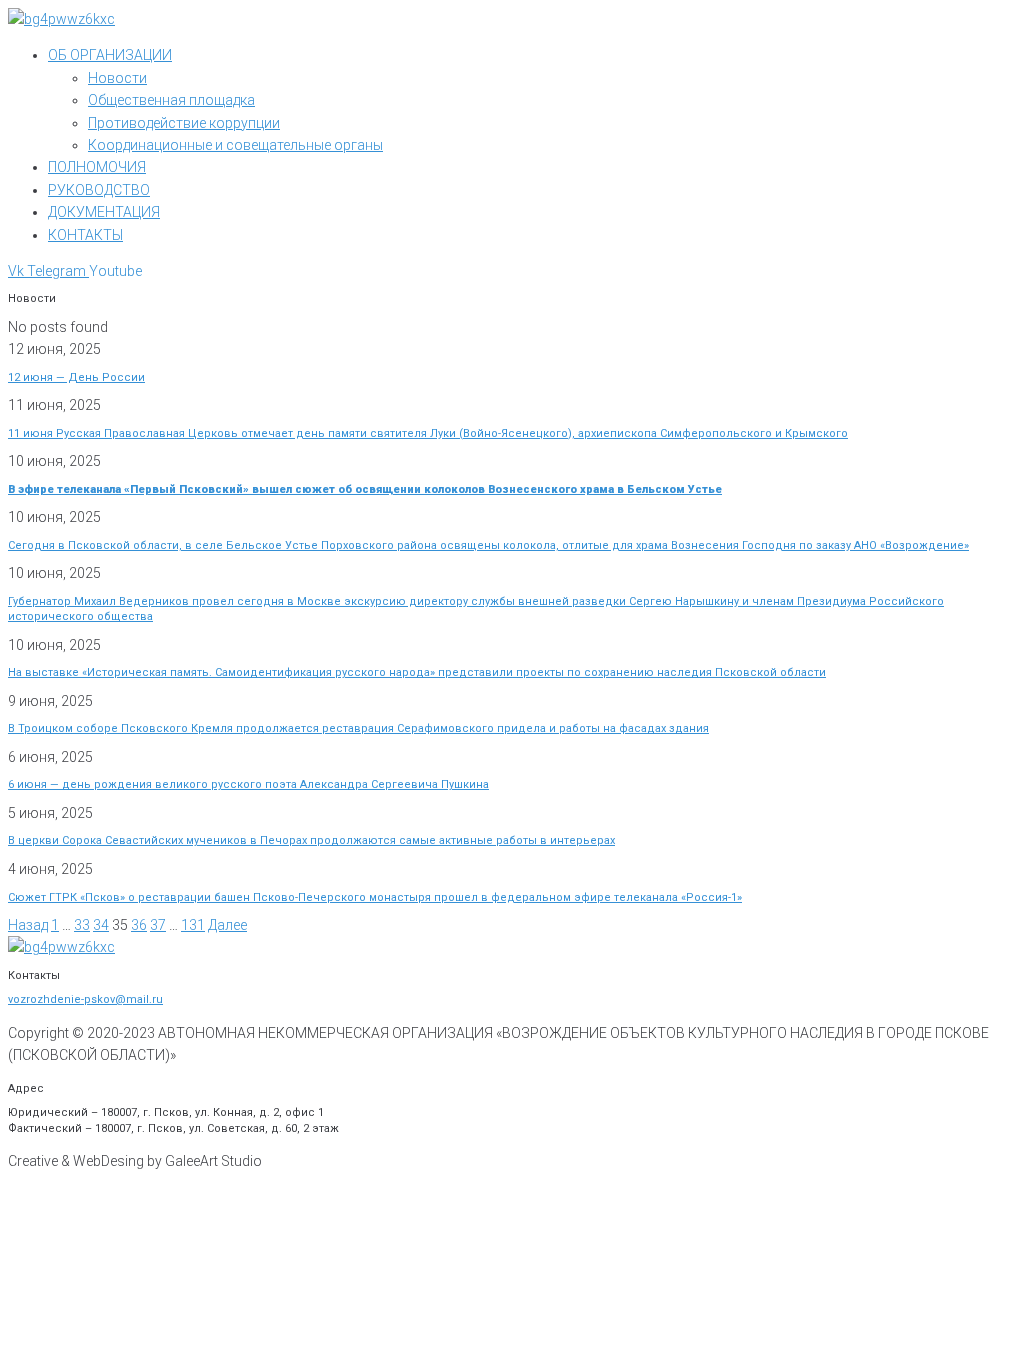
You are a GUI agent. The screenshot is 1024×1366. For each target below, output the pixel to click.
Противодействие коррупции (184, 123)
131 (193, 925)
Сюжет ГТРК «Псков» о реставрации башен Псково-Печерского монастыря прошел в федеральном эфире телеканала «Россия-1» (375, 897)
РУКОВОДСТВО (99, 190)
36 (139, 925)
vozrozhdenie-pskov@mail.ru (85, 999)
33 (82, 925)
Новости (117, 78)
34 (101, 925)
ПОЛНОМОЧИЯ (97, 167)
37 (158, 925)
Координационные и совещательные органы (235, 145)
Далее (227, 925)
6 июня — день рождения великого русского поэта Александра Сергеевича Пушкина (248, 784)
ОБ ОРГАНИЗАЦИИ (110, 55)
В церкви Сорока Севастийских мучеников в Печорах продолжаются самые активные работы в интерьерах (311, 840)
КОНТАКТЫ (85, 235)
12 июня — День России (76, 377)
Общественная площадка (171, 100)
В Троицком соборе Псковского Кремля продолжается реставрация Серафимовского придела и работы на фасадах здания (358, 728)
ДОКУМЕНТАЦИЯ (104, 212)
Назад (28, 925)
